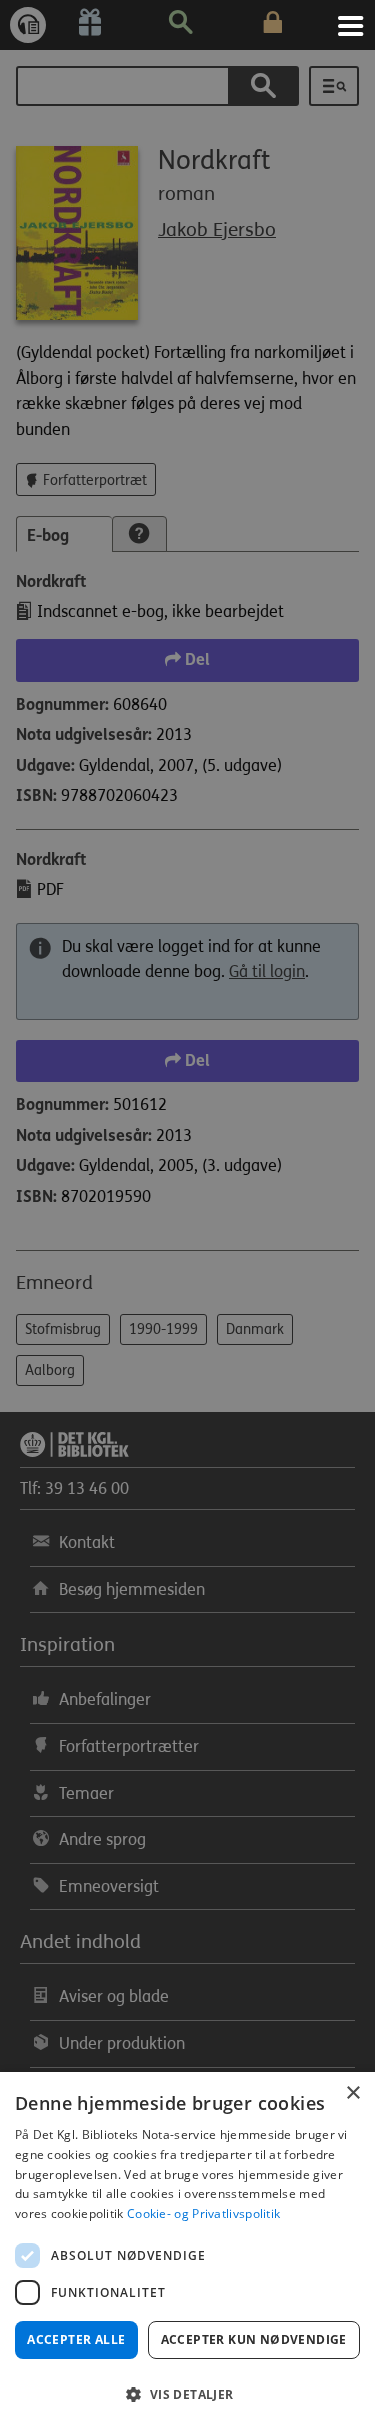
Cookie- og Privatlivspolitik (203, 2213)
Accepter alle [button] (76, 2339)
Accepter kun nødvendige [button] (254, 2339)
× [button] (352, 2093)
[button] (187, 2395)
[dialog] (187, 2252)
